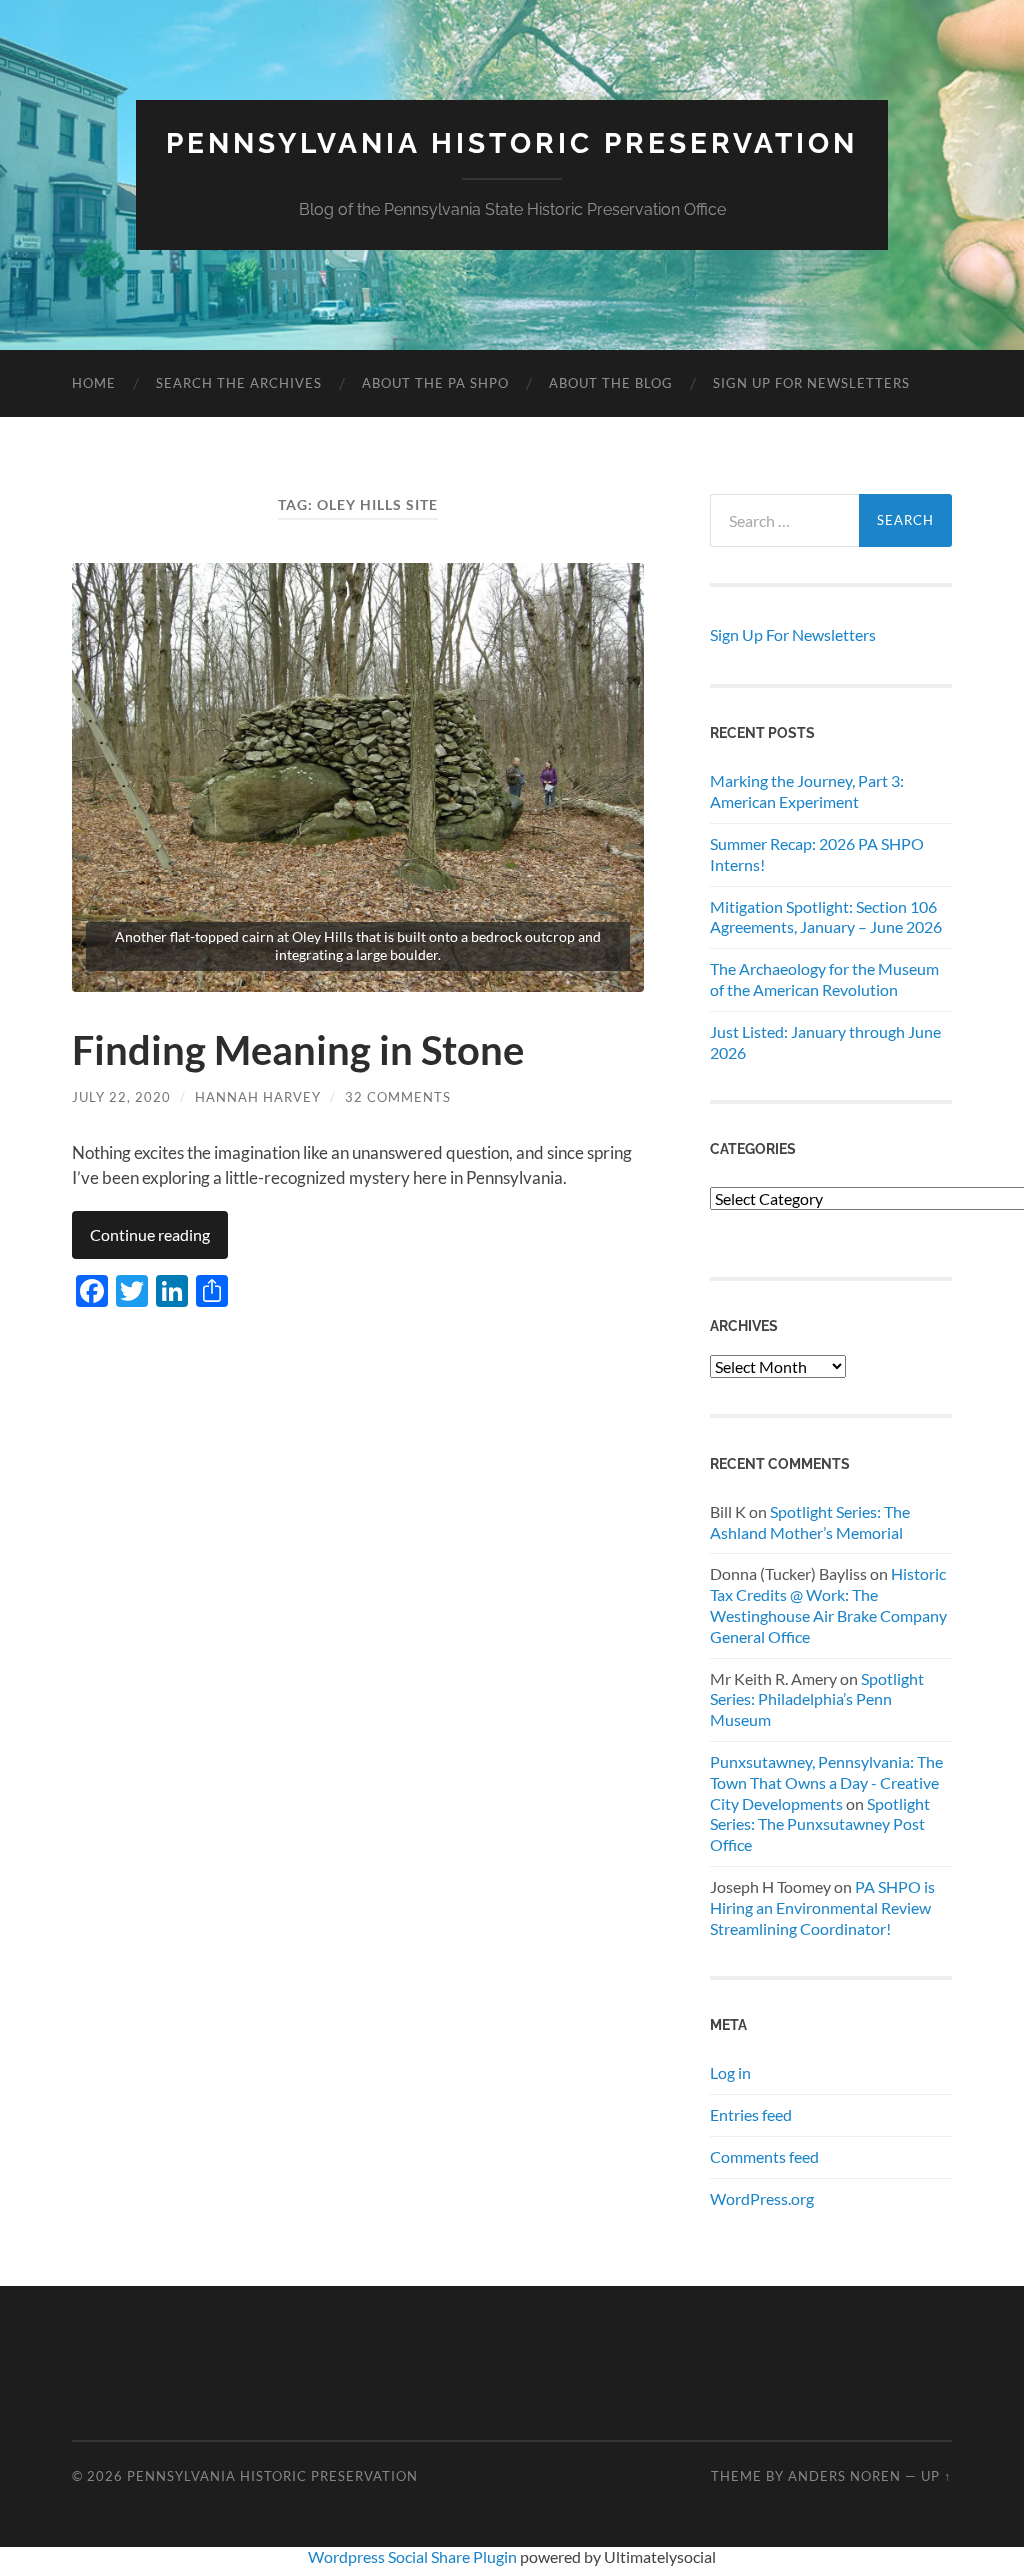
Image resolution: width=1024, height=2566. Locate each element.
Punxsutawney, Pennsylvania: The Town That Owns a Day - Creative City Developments (826, 1782)
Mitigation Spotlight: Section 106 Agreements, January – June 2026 (826, 917)
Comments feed (764, 2156)
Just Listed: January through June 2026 (825, 1042)
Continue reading (150, 1234)
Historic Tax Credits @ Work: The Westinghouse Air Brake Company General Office (828, 1604)
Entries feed (751, 2114)
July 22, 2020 (121, 1097)
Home (94, 383)
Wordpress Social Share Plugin (414, 2556)
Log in (730, 2072)
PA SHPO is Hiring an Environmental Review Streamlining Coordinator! (822, 1907)
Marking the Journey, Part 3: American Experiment (807, 791)
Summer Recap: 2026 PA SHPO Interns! (817, 854)
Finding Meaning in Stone (298, 1050)
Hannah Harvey (258, 1097)
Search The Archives (239, 383)
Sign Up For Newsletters (811, 383)
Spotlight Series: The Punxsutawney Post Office (820, 1824)
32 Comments (398, 1097)
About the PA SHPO (435, 383)
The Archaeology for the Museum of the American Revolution (824, 979)
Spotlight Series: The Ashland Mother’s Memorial (810, 1522)
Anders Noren (844, 2476)
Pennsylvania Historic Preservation (512, 143)
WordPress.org (762, 2198)
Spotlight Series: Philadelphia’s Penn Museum (817, 1699)
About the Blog (611, 383)
